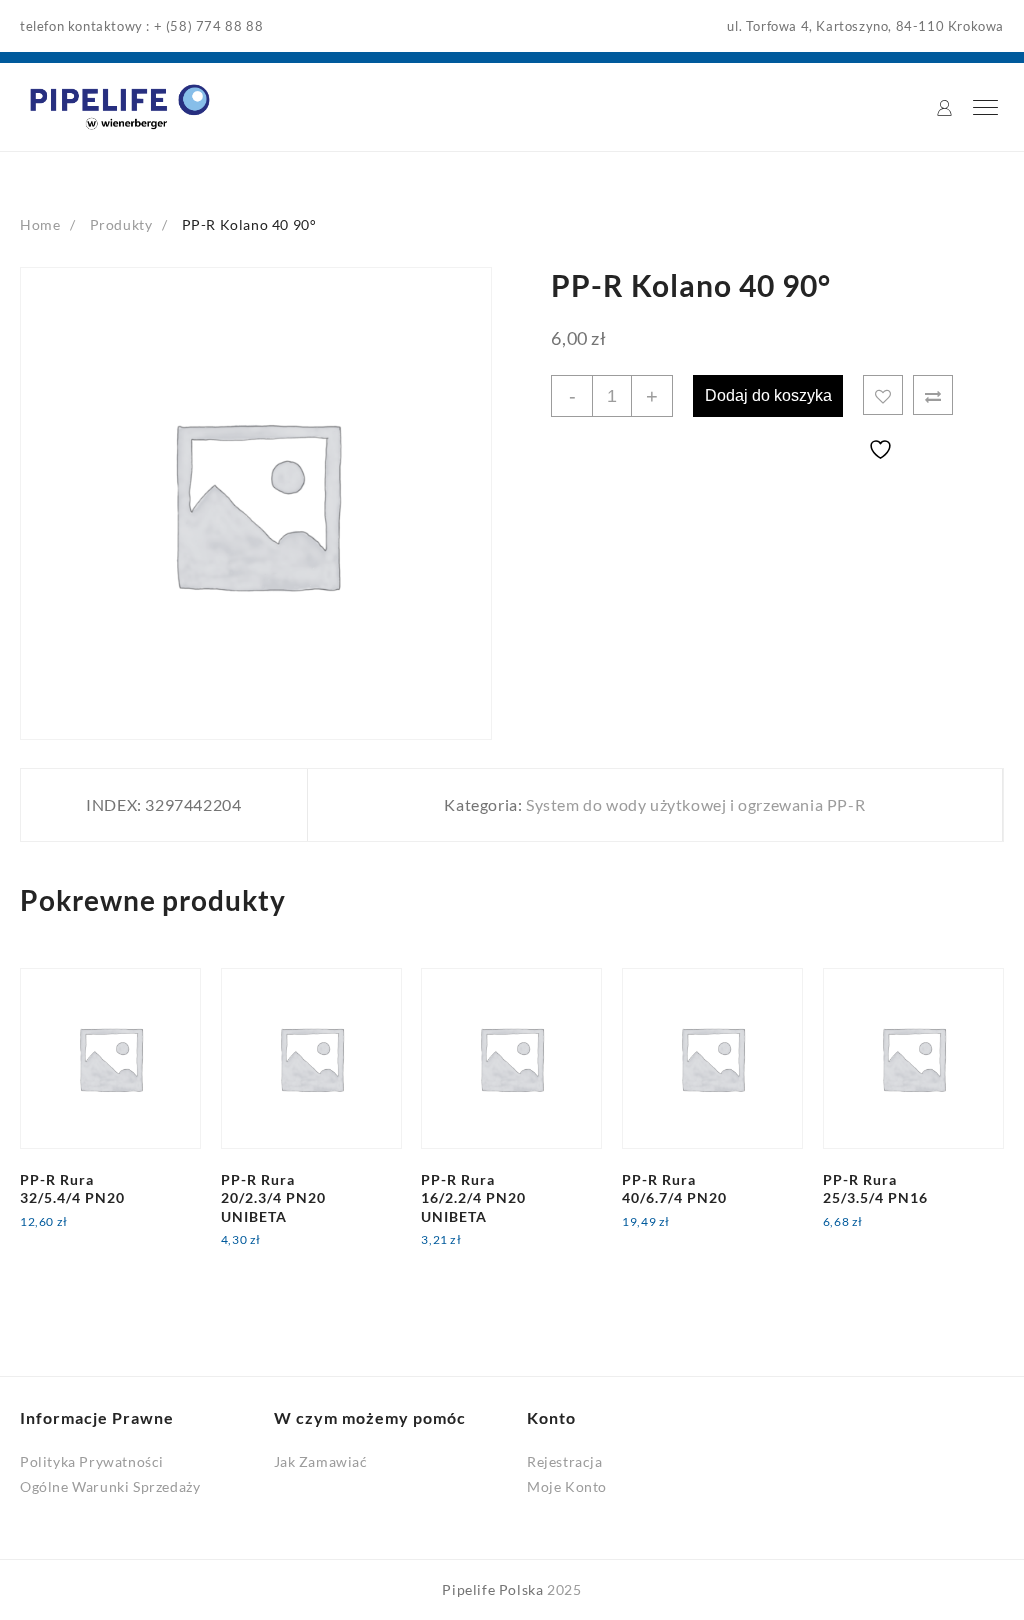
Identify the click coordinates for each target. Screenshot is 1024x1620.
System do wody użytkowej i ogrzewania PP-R (695, 804)
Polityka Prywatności (92, 1461)
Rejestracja (565, 1461)
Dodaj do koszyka (768, 395)
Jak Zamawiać (321, 1461)
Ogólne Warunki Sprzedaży (110, 1486)
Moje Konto (567, 1486)
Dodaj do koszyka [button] (95, 1234)
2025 (564, 1589)
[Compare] (933, 395)
